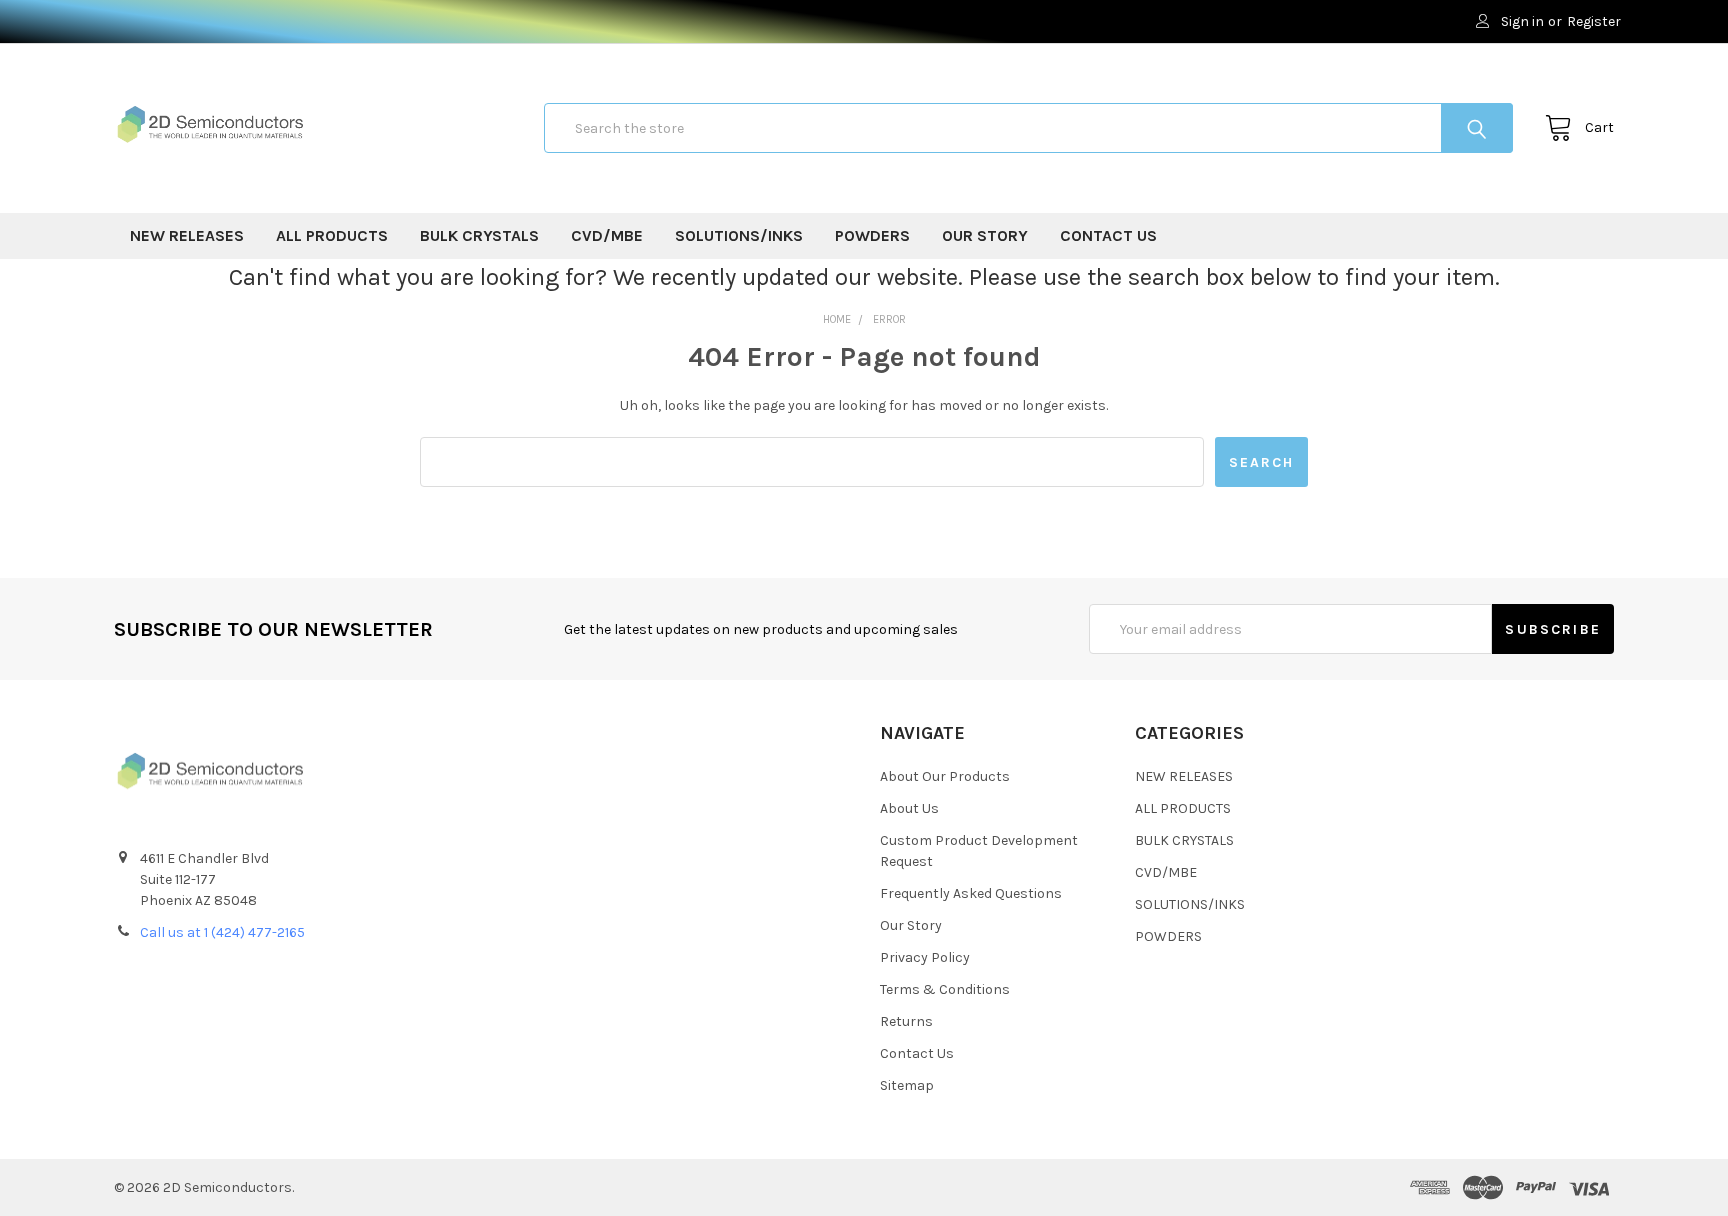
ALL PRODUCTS (332, 235)
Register (1594, 21)
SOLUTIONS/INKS (739, 235)
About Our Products (945, 776)
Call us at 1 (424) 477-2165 (222, 932)
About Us (909, 808)
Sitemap (907, 1085)
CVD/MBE (607, 235)
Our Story (985, 235)
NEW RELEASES (187, 235)
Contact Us (1108, 235)
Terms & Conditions (945, 989)
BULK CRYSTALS (479, 235)
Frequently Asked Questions (971, 893)
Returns (906, 1021)
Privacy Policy (925, 957)
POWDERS (872, 235)
